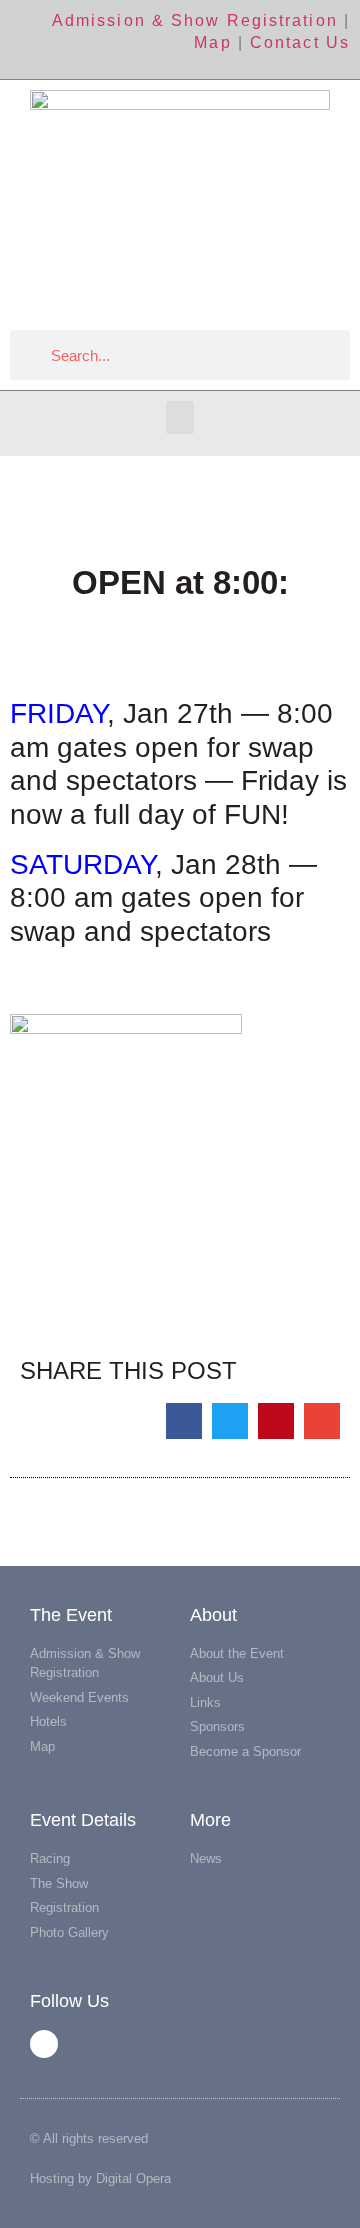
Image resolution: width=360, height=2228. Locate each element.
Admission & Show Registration (195, 20)
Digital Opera (133, 2178)
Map (212, 42)
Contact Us (300, 42)
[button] (180, 417)
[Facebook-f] (44, 2044)
